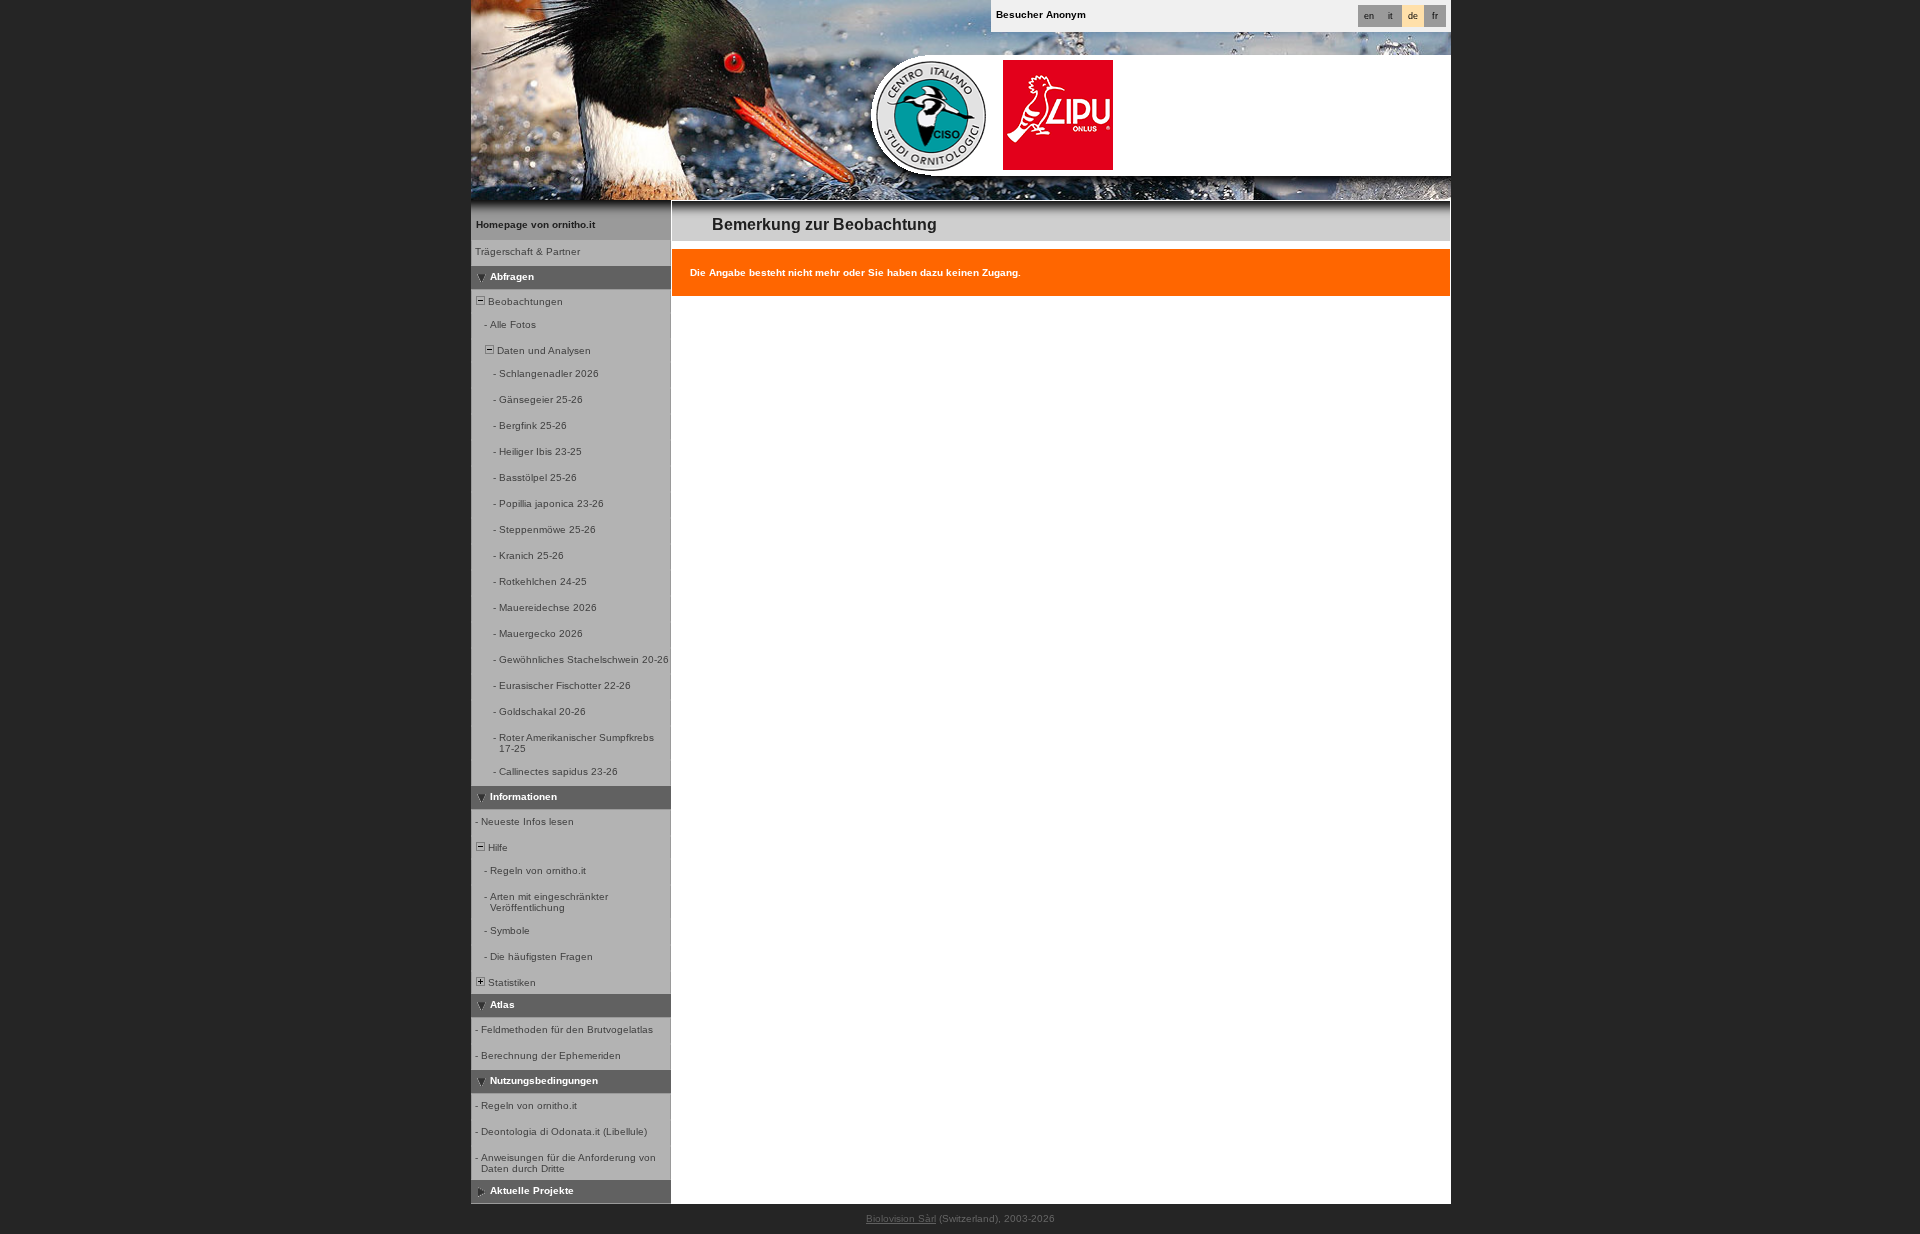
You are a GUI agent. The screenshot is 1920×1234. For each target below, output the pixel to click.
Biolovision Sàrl (901, 1218)
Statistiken (510, 982)
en (1369, 16)
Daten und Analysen (542, 350)
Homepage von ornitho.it (535, 224)
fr (1435, 16)
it (1390, 16)
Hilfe (496, 847)
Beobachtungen (524, 301)
